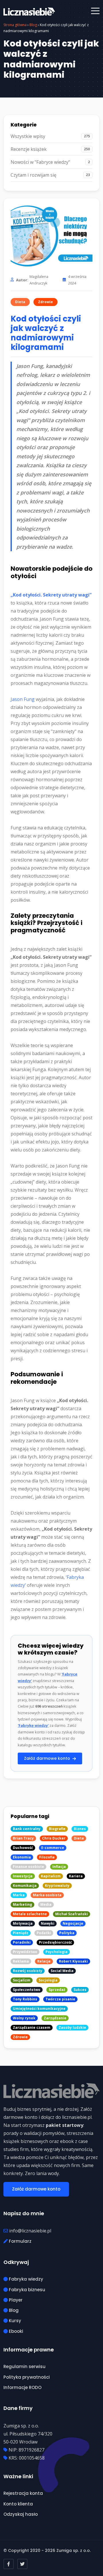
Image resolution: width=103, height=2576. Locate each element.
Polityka (67, 1933)
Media (46, 1904)
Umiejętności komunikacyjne (39, 2009)
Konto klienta (18, 2504)
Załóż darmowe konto (48, 1758)
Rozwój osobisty (28, 1971)
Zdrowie (45, 302)
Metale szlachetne (30, 1914)
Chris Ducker (54, 1838)
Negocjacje (73, 1923)
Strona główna (15, 25)
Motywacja (23, 1923)
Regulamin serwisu (24, 2366)
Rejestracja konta (23, 2493)
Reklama (21, 1961)
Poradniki (22, 1942)
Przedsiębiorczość (55, 1942)
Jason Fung (23, 699)
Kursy (14, 2321)
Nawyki (48, 1923)
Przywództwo (25, 1952)
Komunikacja (25, 1886)
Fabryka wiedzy (25, 2279)
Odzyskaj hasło (21, 2514)
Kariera (76, 1876)
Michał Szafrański (72, 1914)
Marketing (22, 1904)
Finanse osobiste (28, 1867)
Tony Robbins (25, 1999)
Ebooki (15, 2331)
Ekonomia (22, 1857)
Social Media (62, 1971)
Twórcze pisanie (60, 1999)
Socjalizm (22, 1980)
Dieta (20, 302)
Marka (19, 1895)
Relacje (44, 1961)
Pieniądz (21, 1933)
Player (15, 2300)
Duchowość (23, 1848)
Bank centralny (27, 1829)
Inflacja (59, 1867)
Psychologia (57, 1952)
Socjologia (48, 1980)
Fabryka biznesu (26, 2290)
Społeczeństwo (27, 1990)
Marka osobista (47, 1895)
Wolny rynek (24, 2018)
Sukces (80, 1990)
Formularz (20, 2241)
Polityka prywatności (27, 2377)
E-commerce (53, 1848)
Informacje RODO (22, 2387)
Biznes (80, 1829)
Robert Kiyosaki (73, 1961)
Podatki (44, 1933)
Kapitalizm (51, 1876)
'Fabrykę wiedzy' (33, 1725)
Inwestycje (23, 1876)
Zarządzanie (55, 2018)
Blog (33, 25)
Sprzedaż (57, 1990)
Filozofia (47, 1857)
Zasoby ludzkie (72, 2028)
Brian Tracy (23, 1838)
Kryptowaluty (57, 1886)
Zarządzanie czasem (32, 2028)
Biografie (57, 1829)
